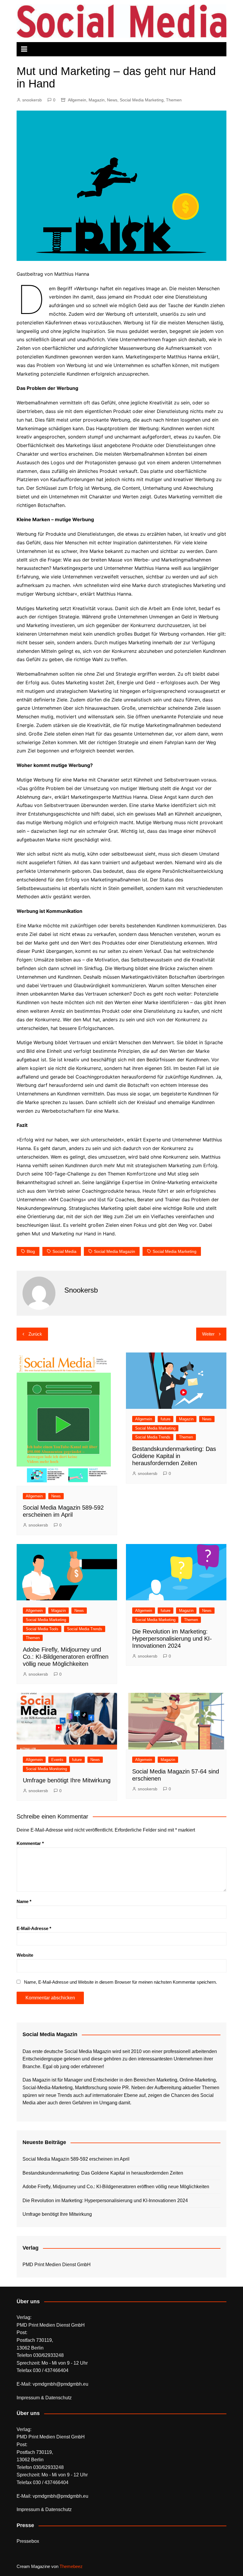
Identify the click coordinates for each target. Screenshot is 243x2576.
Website (25, 1955)
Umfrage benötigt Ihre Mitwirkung (67, 1780)
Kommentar (30, 1843)
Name (24, 1901)
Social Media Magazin (115, 1251)
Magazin (97, 100)
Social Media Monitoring (46, 1769)
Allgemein (77, 100)
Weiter (208, 1334)
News (112, 100)
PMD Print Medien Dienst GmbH (57, 2265)
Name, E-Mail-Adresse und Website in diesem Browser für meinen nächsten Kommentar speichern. (120, 1982)
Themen (174, 100)
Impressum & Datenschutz (44, 2398)
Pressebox (28, 2541)
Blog (31, 1251)
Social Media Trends (153, 1437)
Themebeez (71, 2566)
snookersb (32, 100)
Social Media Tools (42, 1629)
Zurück (35, 1334)
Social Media (64, 1251)
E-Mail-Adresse (34, 1928)
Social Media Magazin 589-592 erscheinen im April (76, 2159)
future (166, 1419)
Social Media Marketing (142, 100)
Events (57, 1760)
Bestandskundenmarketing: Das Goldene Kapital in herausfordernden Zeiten (174, 1456)
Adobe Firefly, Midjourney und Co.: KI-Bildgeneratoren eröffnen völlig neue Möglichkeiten (66, 1657)
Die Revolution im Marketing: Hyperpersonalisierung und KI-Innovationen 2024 (172, 1639)
